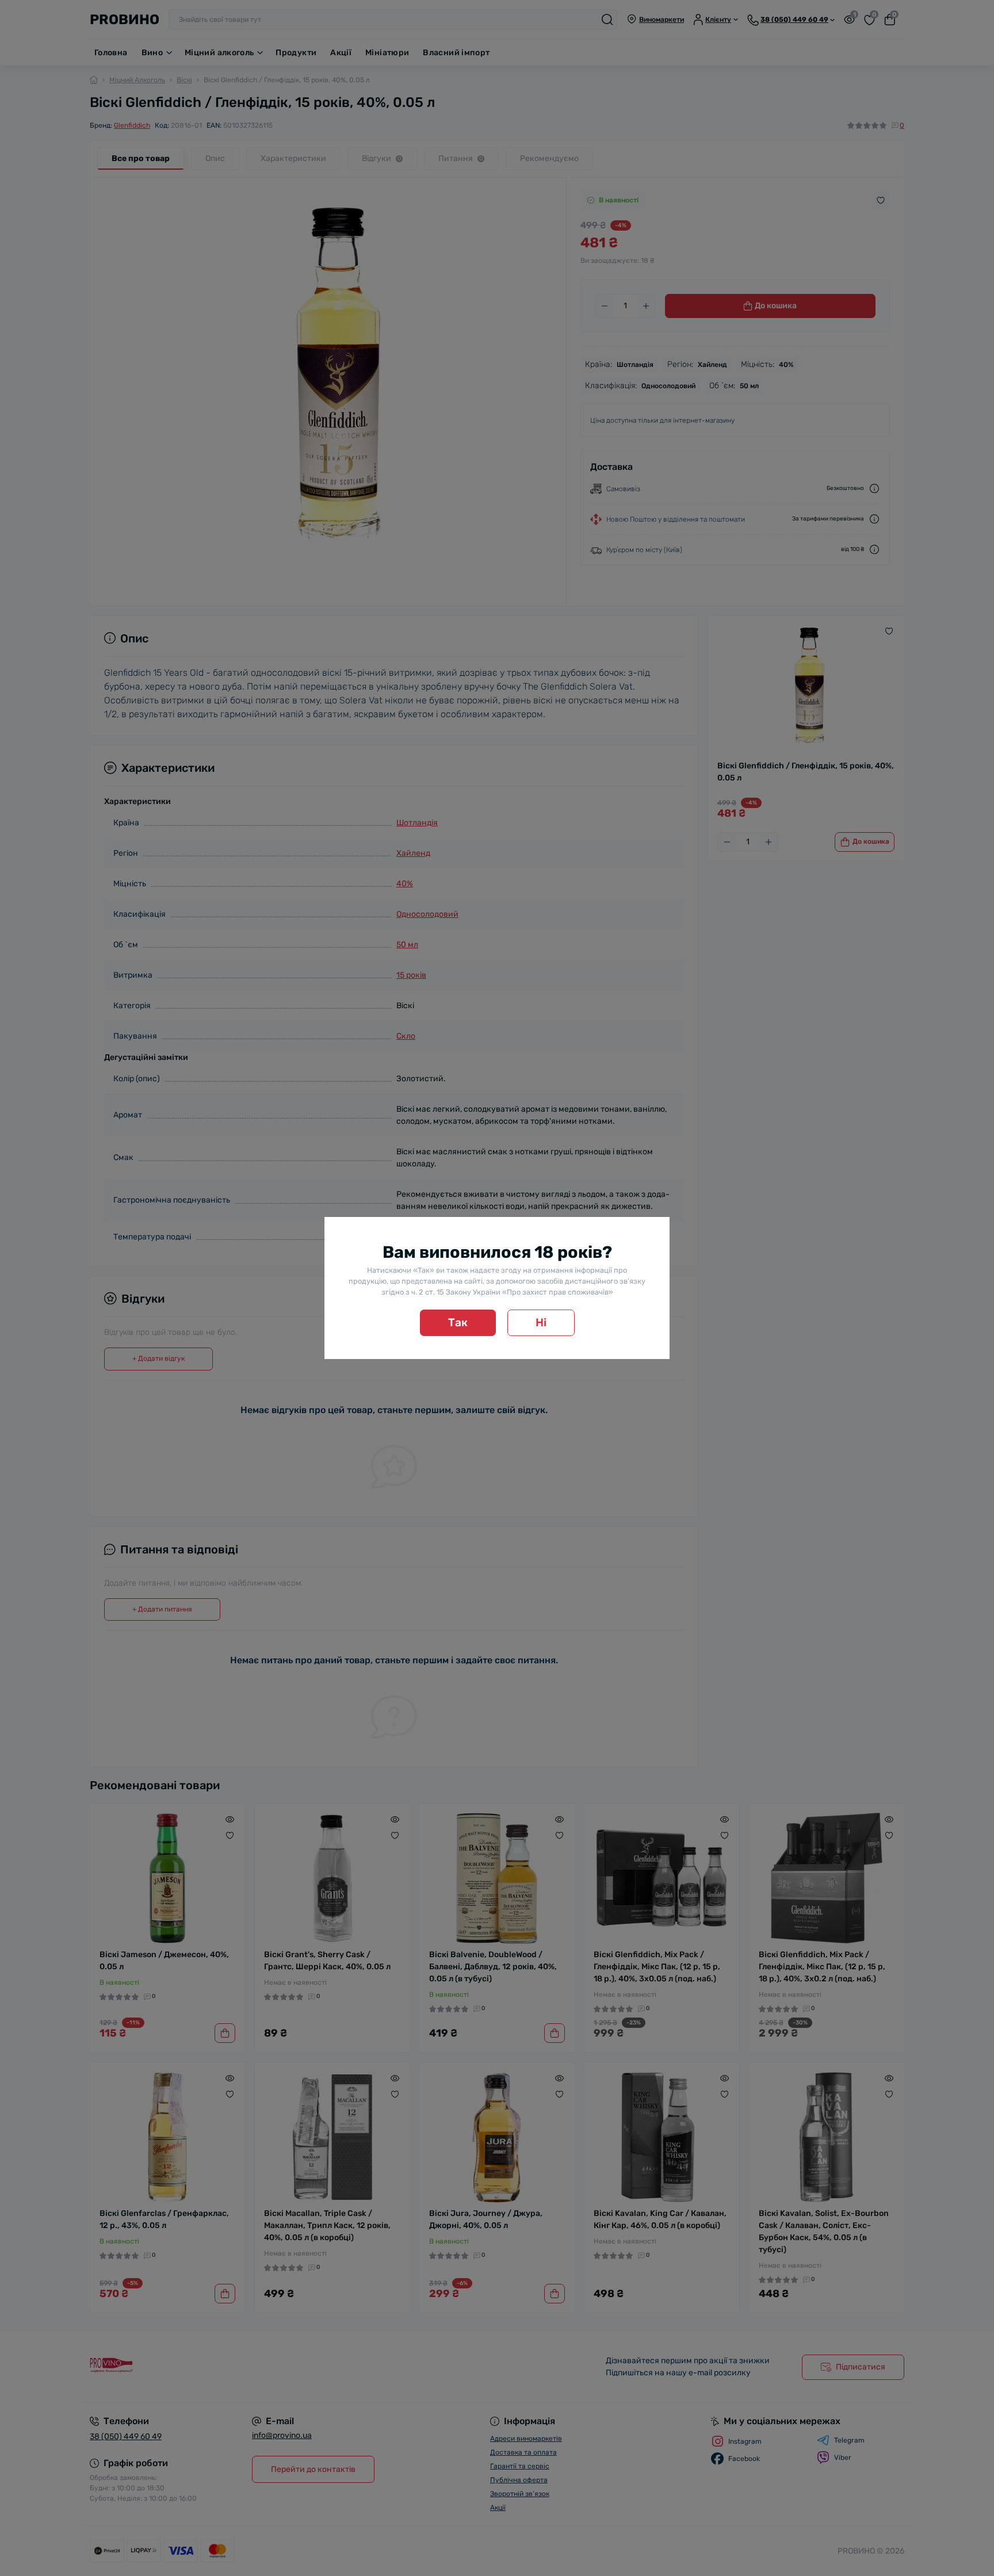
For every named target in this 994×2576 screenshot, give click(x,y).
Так (458, 1323)
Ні (541, 1323)
